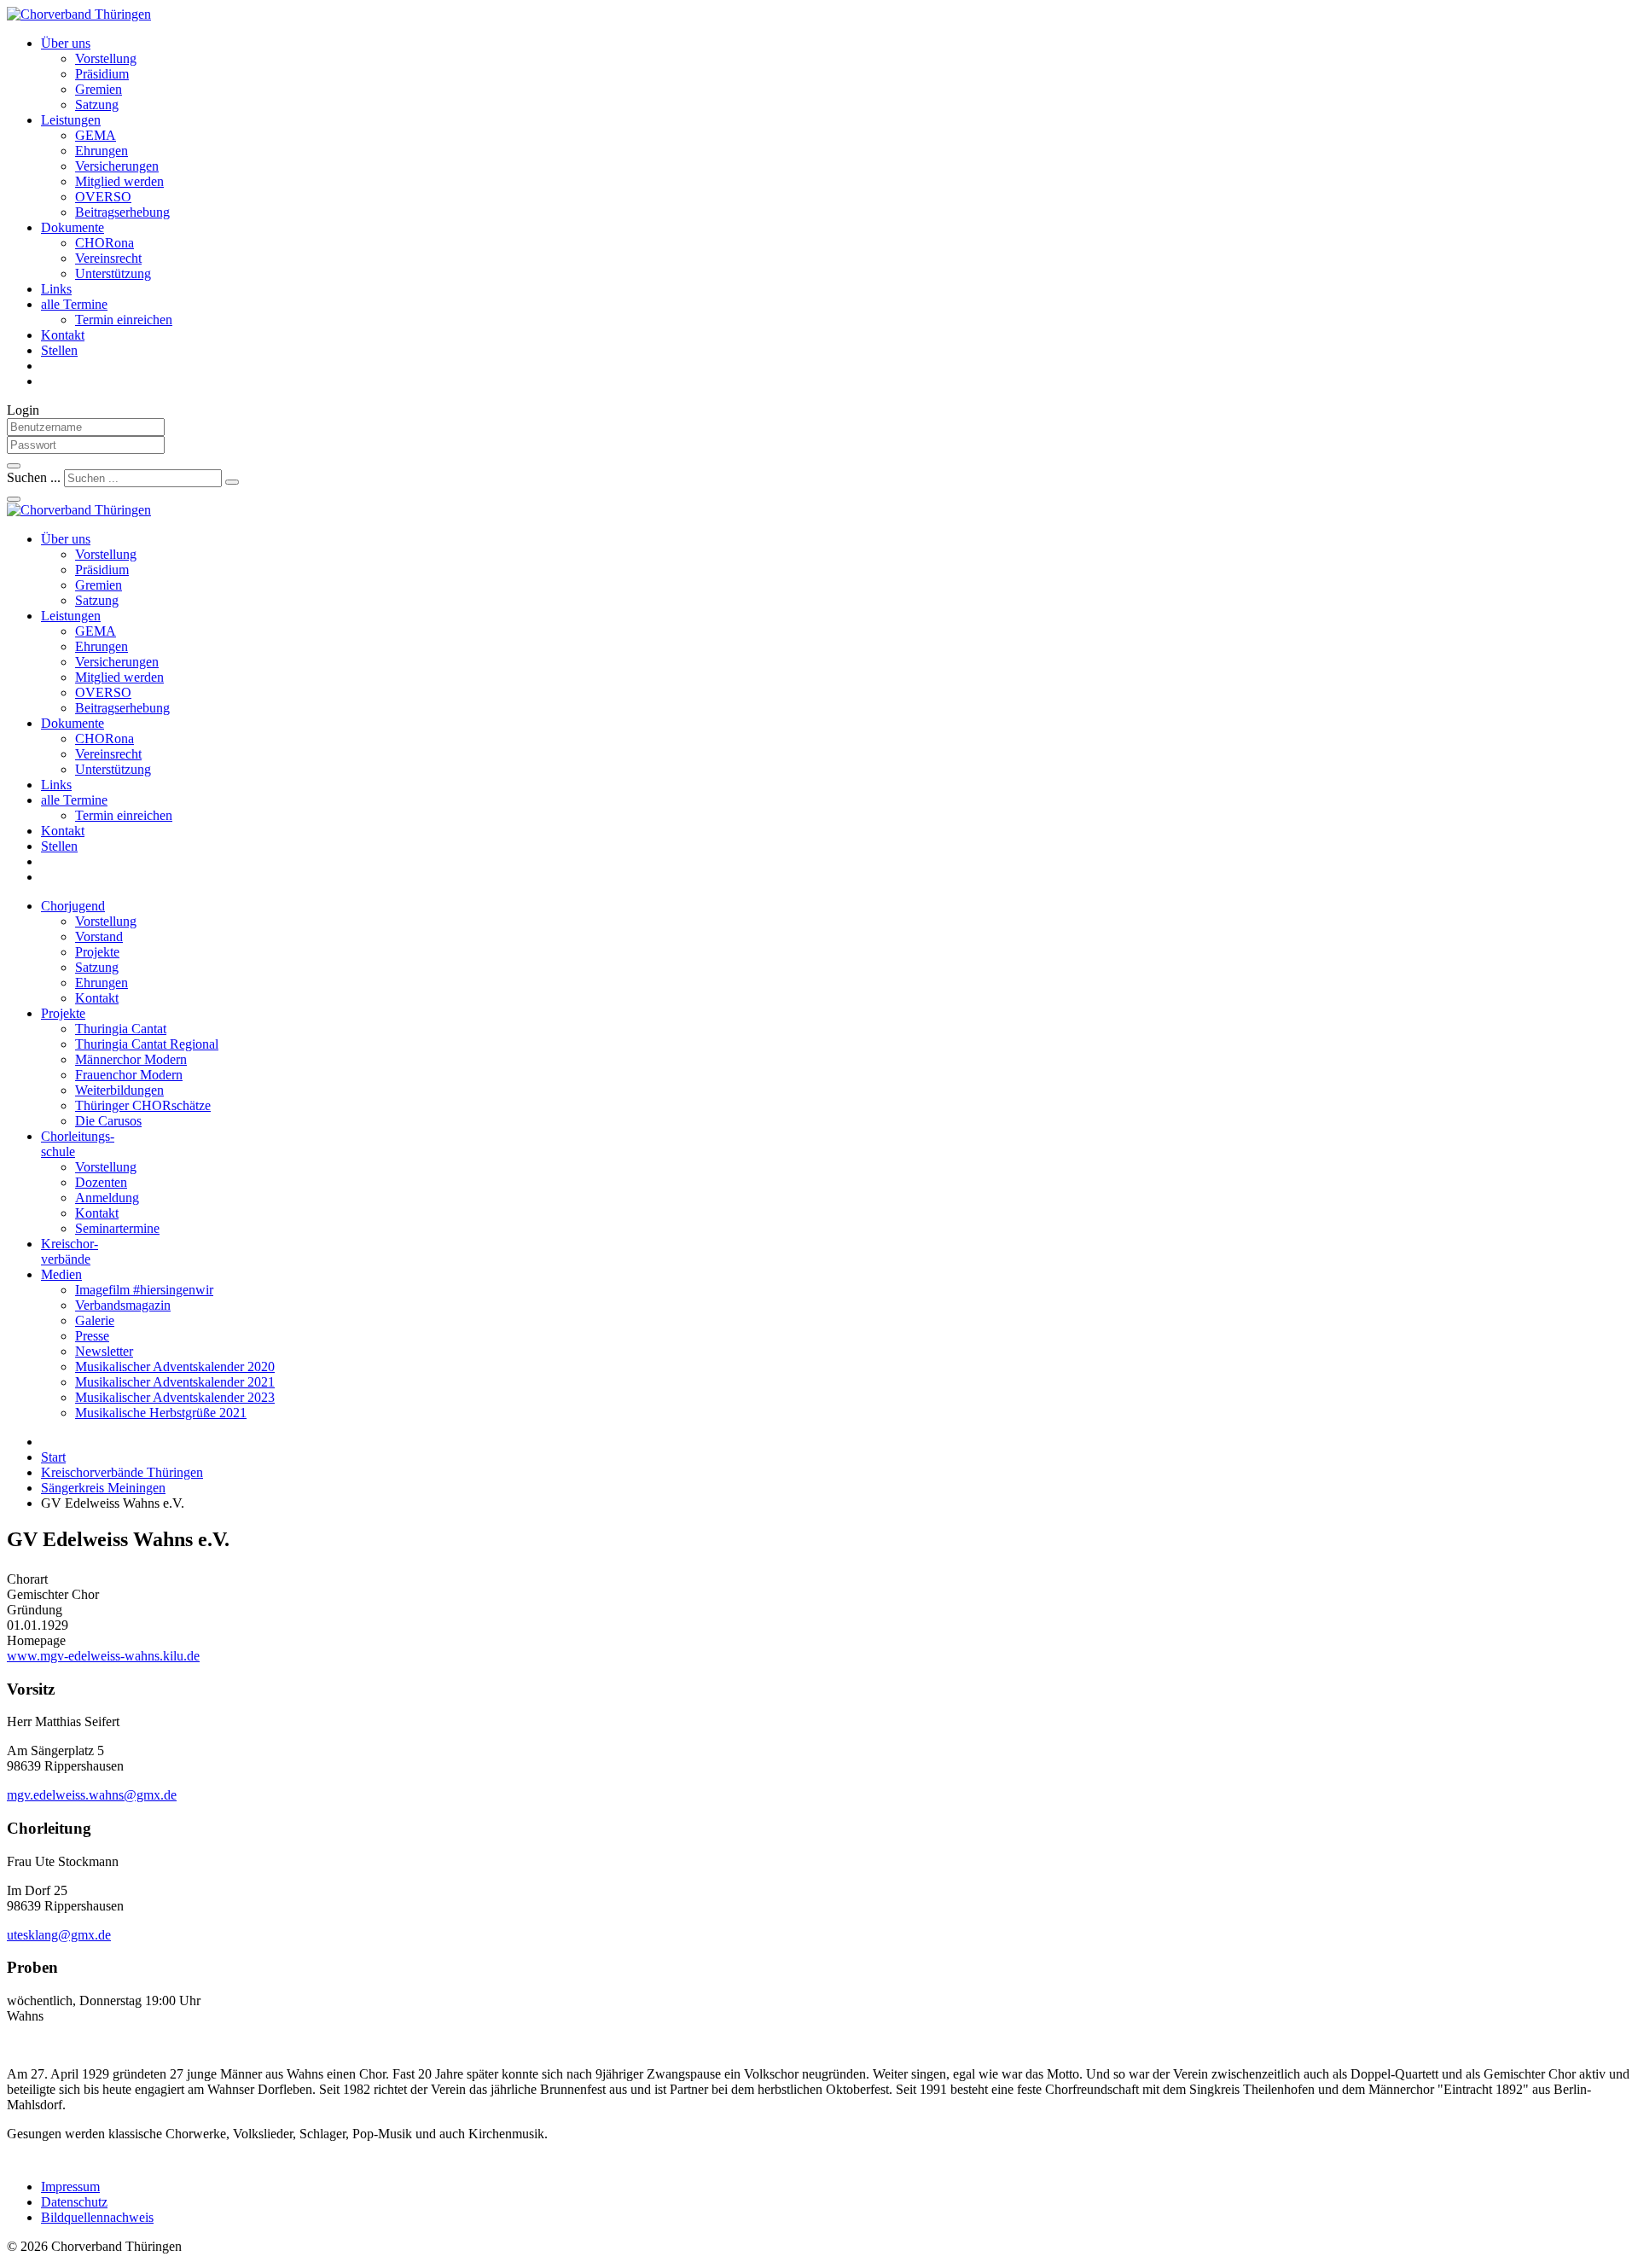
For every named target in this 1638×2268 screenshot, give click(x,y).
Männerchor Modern (131, 1059)
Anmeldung (107, 1198)
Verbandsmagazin (123, 1305)
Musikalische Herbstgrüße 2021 (161, 1413)
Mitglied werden (119, 181)
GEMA (96, 135)
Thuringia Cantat (121, 1029)
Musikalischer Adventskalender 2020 (175, 1367)
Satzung (97, 105)
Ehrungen (102, 151)
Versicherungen (117, 166)
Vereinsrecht (108, 258)
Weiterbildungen (119, 1090)
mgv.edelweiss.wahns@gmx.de (92, 1795)
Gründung (35, 1610)
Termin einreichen (124, 320)
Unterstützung (113, 273)
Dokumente (73, 227)
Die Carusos (108, 1121)
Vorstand (99, 936)
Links (56, 289)
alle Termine (74, 304)
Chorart (27, 1579)
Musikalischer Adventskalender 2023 (175, 1397)
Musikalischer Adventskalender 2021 (175, 1382)
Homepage (36, 1640)
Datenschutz (74, 2202)
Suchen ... (34, 477)
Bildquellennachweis (97, 2217)
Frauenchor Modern (129, 1075)
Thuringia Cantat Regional (147, 1044)
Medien (61, 1274)
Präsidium (102, 74)
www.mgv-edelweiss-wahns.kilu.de (103, 1656)
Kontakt (63, 335)
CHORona (105, 243)
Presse (92, 1336)
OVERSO (103, 197)
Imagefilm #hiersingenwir (144, 1290)
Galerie (95, 1320)
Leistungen (71, 120)
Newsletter (104, 1351)
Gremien (99, 89)
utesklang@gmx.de (59, 1935)
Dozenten (101, 1182)
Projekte (97, 952)
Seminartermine (117, 1228)
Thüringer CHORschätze (143, 1105)
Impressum (70, 2187)
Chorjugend (73, 906)
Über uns (66, 43)
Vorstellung (106, 58)
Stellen (59, 350)
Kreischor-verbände (70, 1251)
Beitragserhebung (122, 212)
